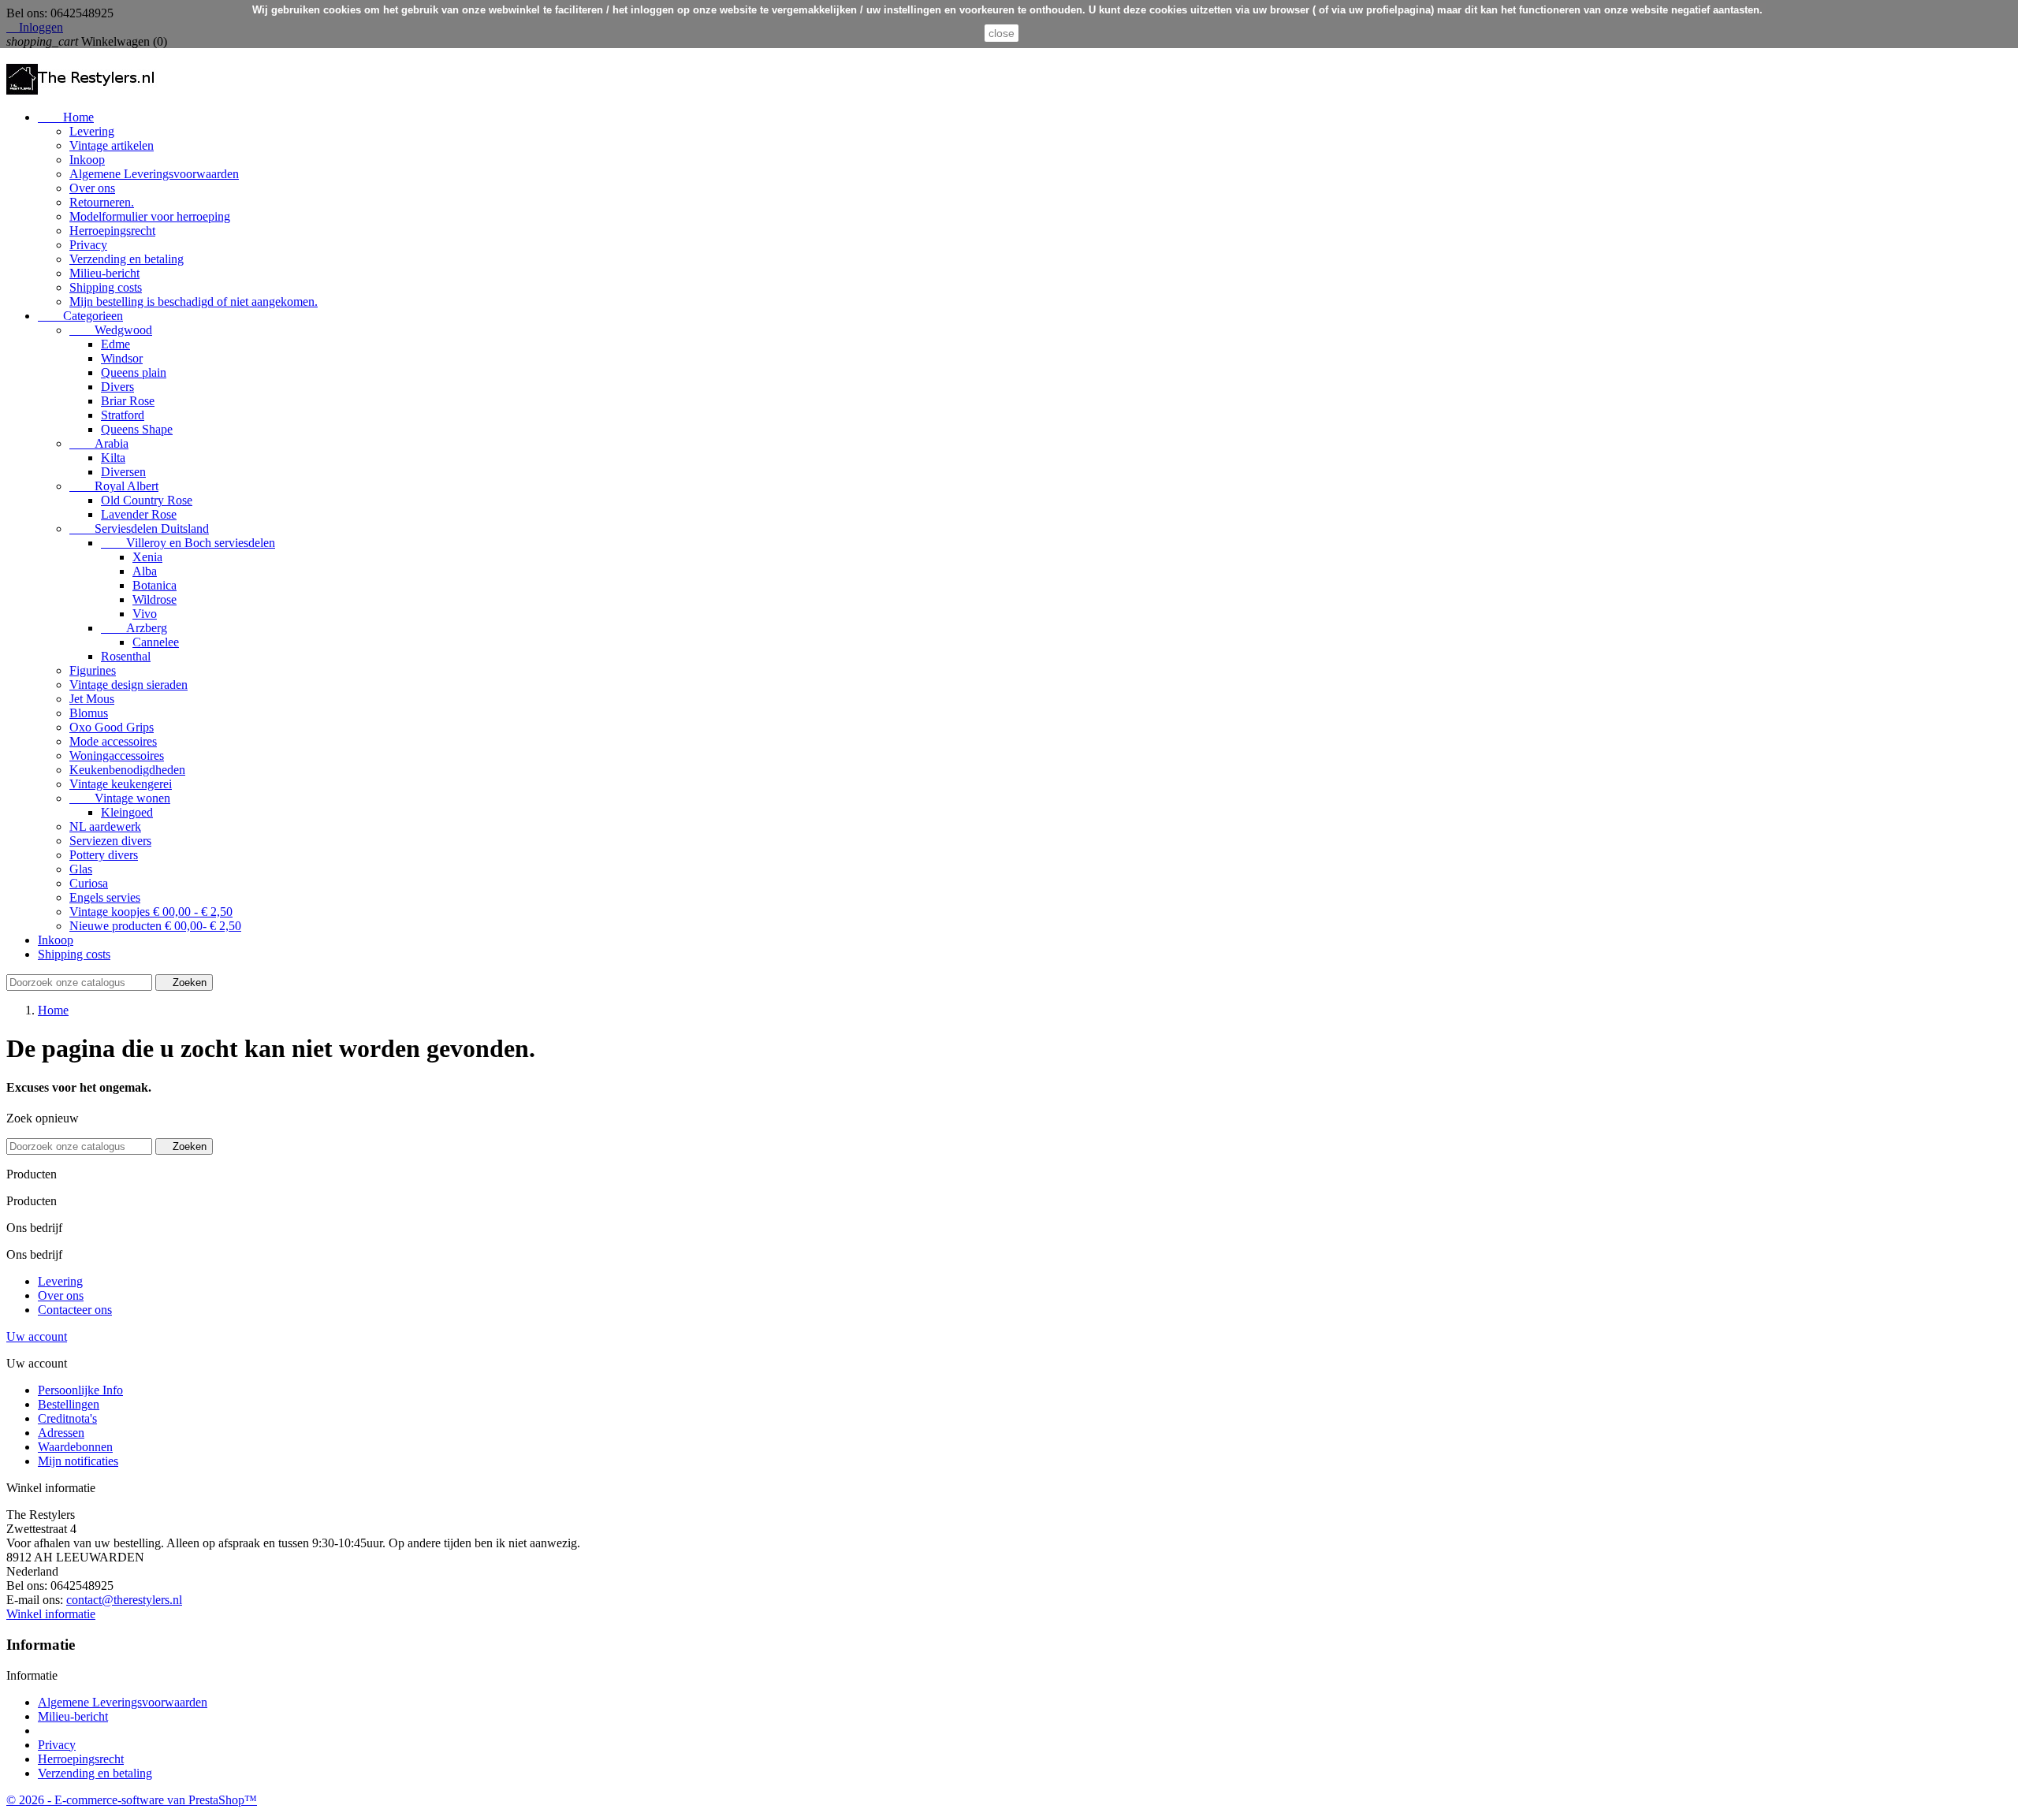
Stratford (123, 415)
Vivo (145, 614)
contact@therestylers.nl (124, 1600)
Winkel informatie (51, 1614)
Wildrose (155, 599)
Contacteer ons (75, 1310)
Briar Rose (128, 401)
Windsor (122, 358)
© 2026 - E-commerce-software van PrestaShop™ (132, 1800)
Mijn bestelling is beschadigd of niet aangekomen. (194, 301)
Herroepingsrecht (112, 231)
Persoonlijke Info (80, 1390)
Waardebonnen (75, 1447)
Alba (145, 571)
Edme (115, 344)
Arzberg (134, 628)
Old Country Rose (147, 500)
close (1002, 33)
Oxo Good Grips (112, 727)
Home (66, 117)
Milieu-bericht (104, 273)
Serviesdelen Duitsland (139, 529)
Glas (81, 869)
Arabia (99, 443)
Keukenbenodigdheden (127, 770)
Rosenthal (126, 656)
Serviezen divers (110, 841)
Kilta (113, 458)
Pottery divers (104, 855)
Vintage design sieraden (128, 685)
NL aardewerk (105, 826)
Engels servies (105, 897)
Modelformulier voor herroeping (150, 216)
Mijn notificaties (78, 1461)
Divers (117, 387)
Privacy (88, 245)
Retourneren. (102, 202)
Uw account (37, 1336)
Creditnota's (67, 1418)
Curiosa (89, 883)
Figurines (93, 670)
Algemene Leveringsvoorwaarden (154, 174)
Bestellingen (69, 1404)
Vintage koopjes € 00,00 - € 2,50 (151, 912)
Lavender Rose (139, 514)
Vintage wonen (120, 798)
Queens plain (134, 372)
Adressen (61, 1433)
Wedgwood (111, 330)
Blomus (89, 713)
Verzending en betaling (127, 259)
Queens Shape (137, 429)
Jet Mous (92, 699)
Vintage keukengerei (121, 784)
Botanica (155, 585)
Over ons (92, 188)
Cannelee (156, 642)
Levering (92, 131)
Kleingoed (127, 812)
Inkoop (87, 160)
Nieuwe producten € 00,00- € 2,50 (155, 926)
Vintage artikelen (112, 145)
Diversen (123, 472)
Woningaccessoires (117, 756)
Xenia (147, 557)
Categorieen (80, 316)
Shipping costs (106, 287)
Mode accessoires (113, 741)
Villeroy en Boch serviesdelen (188, 543)
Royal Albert (114, 486)
